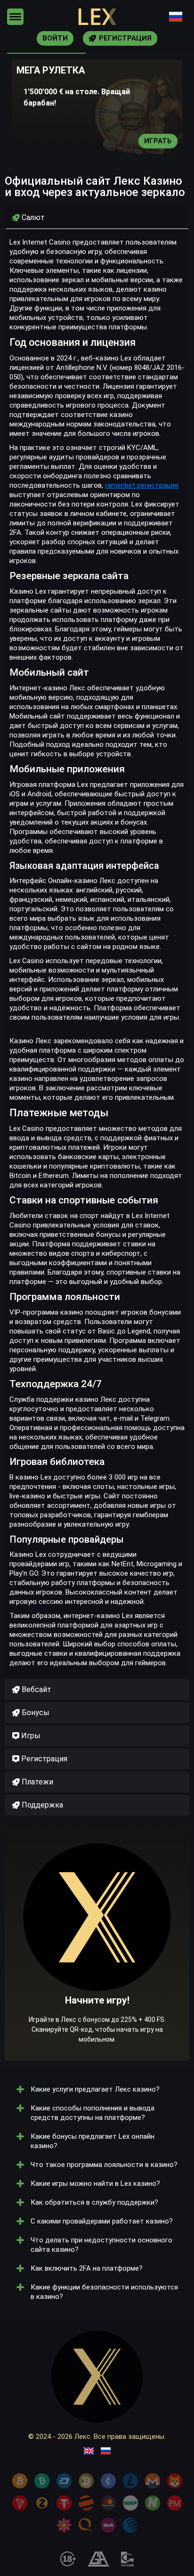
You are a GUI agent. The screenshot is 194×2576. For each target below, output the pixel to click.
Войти (55, 38)
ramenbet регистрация (142, 485)
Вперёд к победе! (97, 1972)
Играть (158, 141)
